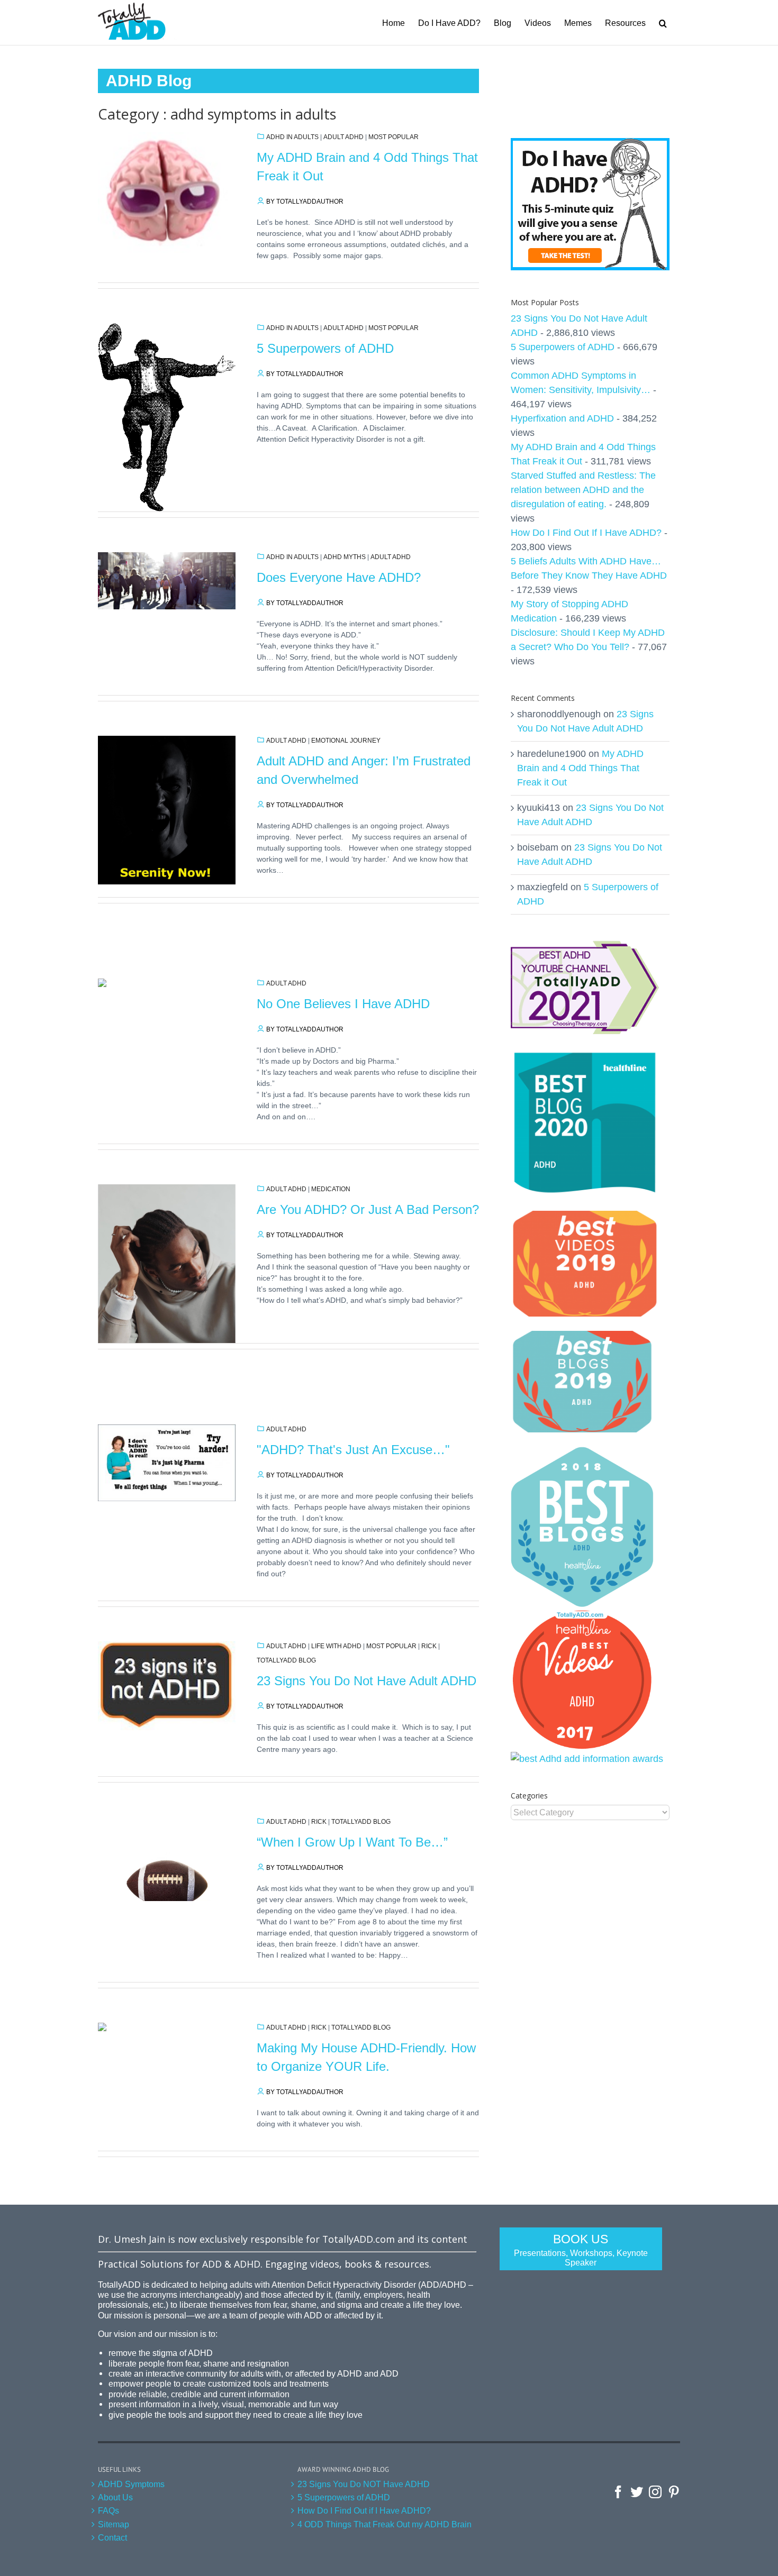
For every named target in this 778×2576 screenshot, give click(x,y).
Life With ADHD (336, 1646)
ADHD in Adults (292, 137)
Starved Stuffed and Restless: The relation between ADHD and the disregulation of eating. (583, 490)
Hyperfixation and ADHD (562, 418)
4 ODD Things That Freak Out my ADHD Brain (385, 2524)
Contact (112, 2537)
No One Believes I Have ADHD (343, 1004)
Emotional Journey (346, 741)
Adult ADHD (343, 137)
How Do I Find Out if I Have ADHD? (364, 2510)
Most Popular (393, 137)
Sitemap (114, 2524)
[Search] (663, 22)
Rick (429, 1646)
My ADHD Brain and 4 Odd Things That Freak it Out (580, 768)
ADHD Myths (345, 557)
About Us (115, 2497)
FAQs (108, 2510)
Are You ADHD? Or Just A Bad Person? (368, 1209)
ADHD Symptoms (131, 2484)
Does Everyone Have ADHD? (339, 577)
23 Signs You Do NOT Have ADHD (364, 2484)
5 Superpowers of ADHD (325, 348)
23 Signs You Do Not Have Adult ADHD (367, 1681)
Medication (331, 1189)
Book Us (581, 2250)
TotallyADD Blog (286, 1660)
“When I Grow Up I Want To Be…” (352, 1842)
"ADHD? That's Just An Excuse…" (353, 1450)
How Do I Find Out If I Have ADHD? (586, 533)
